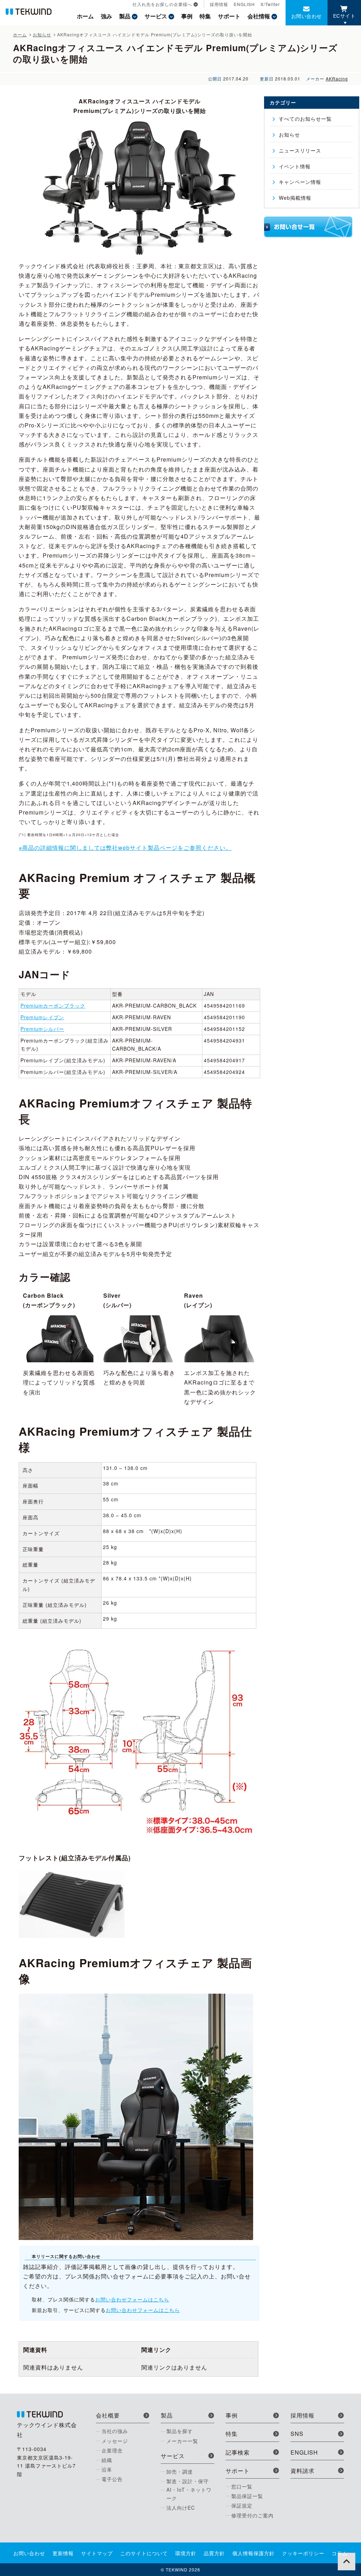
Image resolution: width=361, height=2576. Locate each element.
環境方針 (186, 2553)
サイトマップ (97, 2553)
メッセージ (115, 2441)
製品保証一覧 (247, 2496)
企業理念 (112, 2450)
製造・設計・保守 (188, 2481)
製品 (125, 16)
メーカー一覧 (182, 2441)
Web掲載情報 (295, 198)
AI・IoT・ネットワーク (189, 2494)
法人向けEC (181, 2508)
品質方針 (214, 2553)
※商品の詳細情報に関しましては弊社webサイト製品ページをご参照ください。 (125, 848)
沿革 (107, 2469)
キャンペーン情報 (300, 182)
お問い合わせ (307, 16)
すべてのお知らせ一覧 (305, 119)
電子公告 (112, 2479)
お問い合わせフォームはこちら (132, 2299)
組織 (107, 2460)
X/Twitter (270, 4)
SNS (297, 2434)
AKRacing (337, 79)
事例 (187, 16)
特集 (205, 16)
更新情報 (63, 2553)
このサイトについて (144, 2553)
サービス (156, 16)
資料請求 (302, 2471)
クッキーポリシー (303, 2553)
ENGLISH (244, 4)
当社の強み (115, 2431)
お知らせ (289, 134)
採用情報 (219, 4)
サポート (229, 16)
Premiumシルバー (42, 1029)
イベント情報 (295, 166)
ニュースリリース (300, 150)
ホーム (85, 16)
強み (106, 16)
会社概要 (108, 2415)
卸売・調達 (180, 2472)
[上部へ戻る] (347, 2562)
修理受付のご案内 (252, 2515)
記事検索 (238, 2452)
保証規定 (242, 2505)
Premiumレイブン (42, 1017)
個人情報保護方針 (253, 2553)
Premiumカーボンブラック (53, 1005)
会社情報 (259, 16)
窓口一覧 (242, 2486)
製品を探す (180, 2431)
